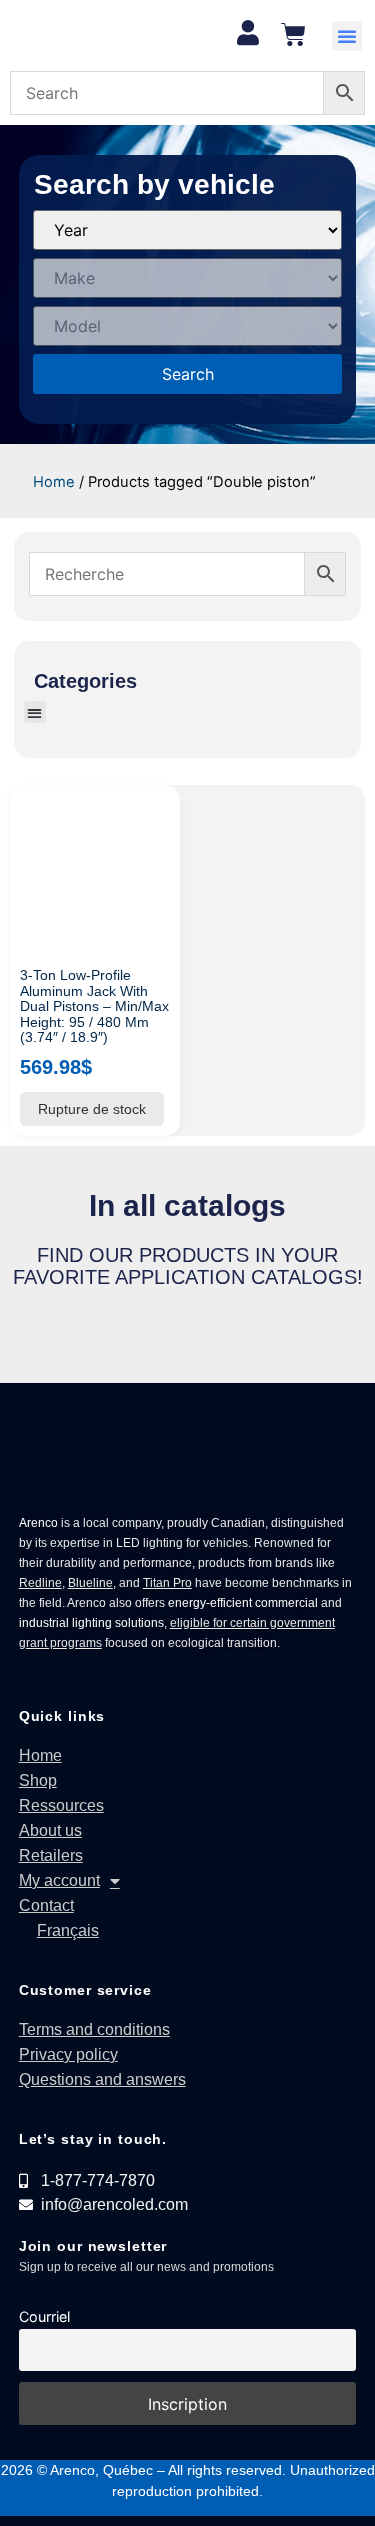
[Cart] (293, 34)
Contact (46, 1905)
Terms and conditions (94, 2029)
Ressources (61, 1805)
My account (59, 1880)
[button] (347, 36)
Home (54, 482)
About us (50, 1830)
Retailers (51, 1855)
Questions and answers (102, 2079)
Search (188, 374)
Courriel (44, 2316)
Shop (38, 1780)
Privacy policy (68, 2054)
